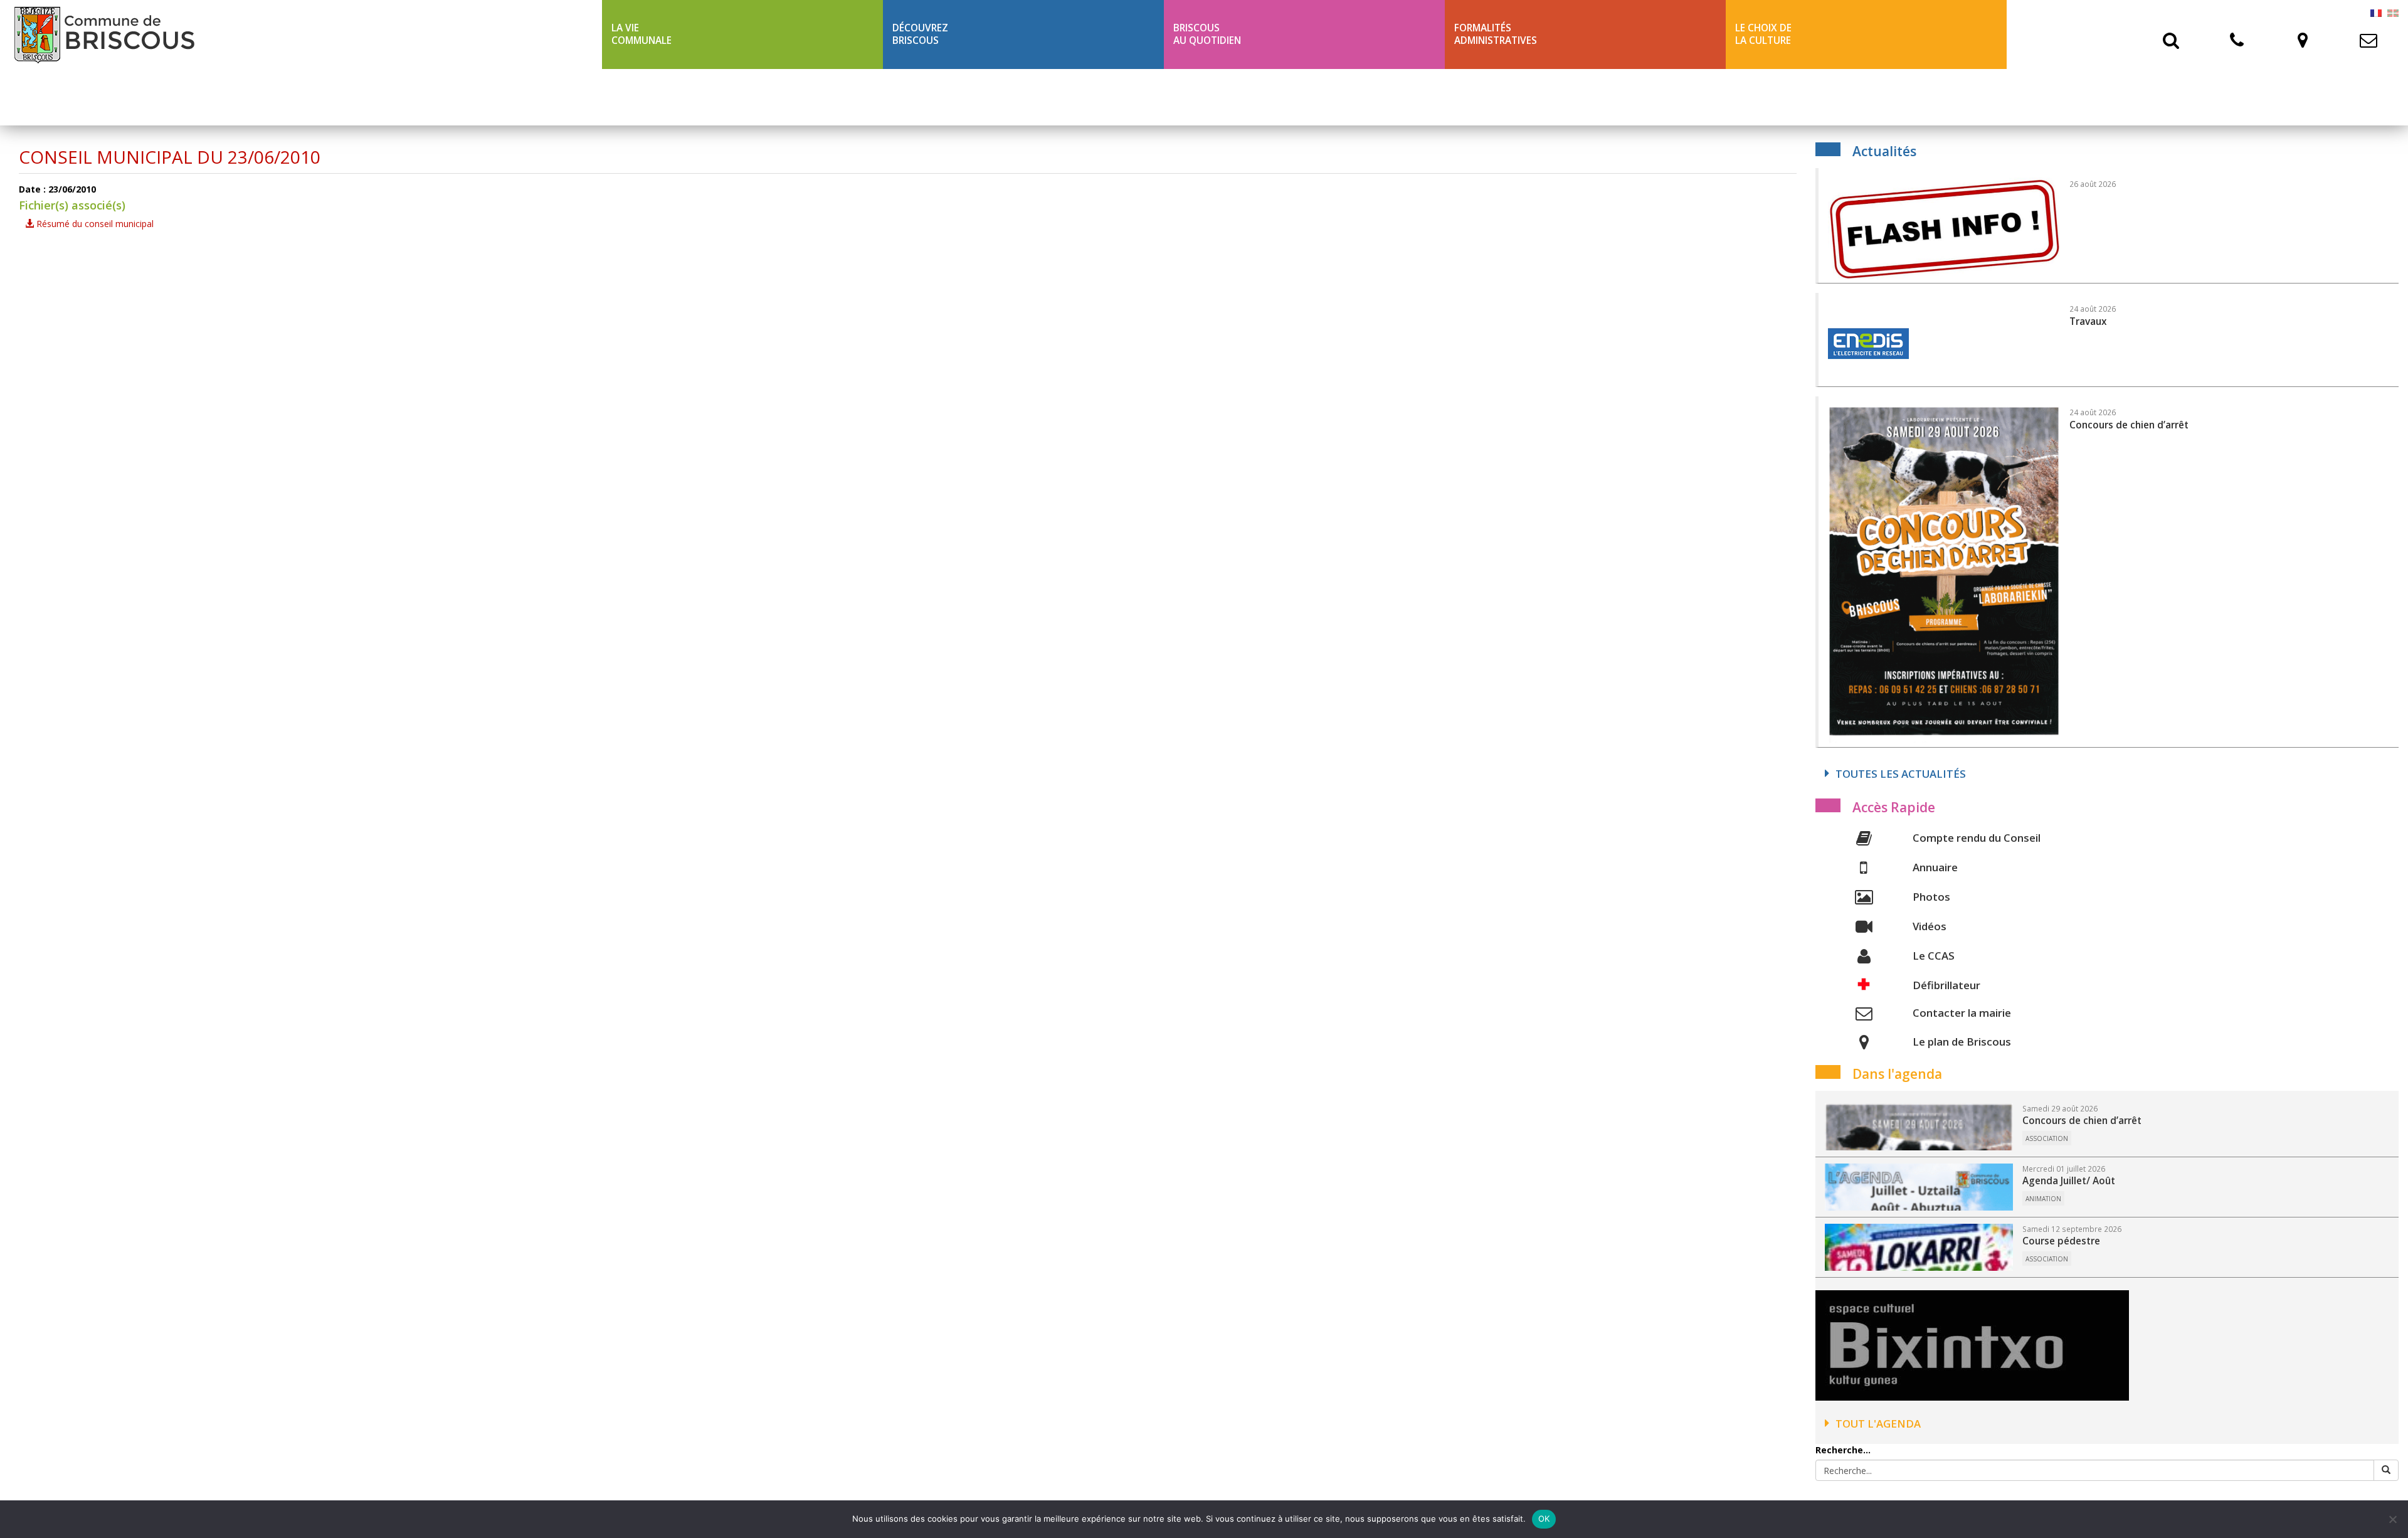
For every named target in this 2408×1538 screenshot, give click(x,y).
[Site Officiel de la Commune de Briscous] (301, 34)
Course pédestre (2061, 1241)
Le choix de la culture (1763, 34)
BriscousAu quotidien (1207, 34)
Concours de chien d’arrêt (2082, 1121)
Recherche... (1843, 1450)
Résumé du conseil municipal (94, 224)
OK (1544, 1519)
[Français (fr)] (2376, 12)
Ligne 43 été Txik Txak (666, 97)
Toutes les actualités (1901, 774)
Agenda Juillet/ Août (2069, 1181)
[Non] (2392, 1519)
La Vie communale (642, 34)
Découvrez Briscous (920, 34)
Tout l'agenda (1878, 1424)
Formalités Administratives (1496, 34)
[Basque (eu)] (2393, 12)
